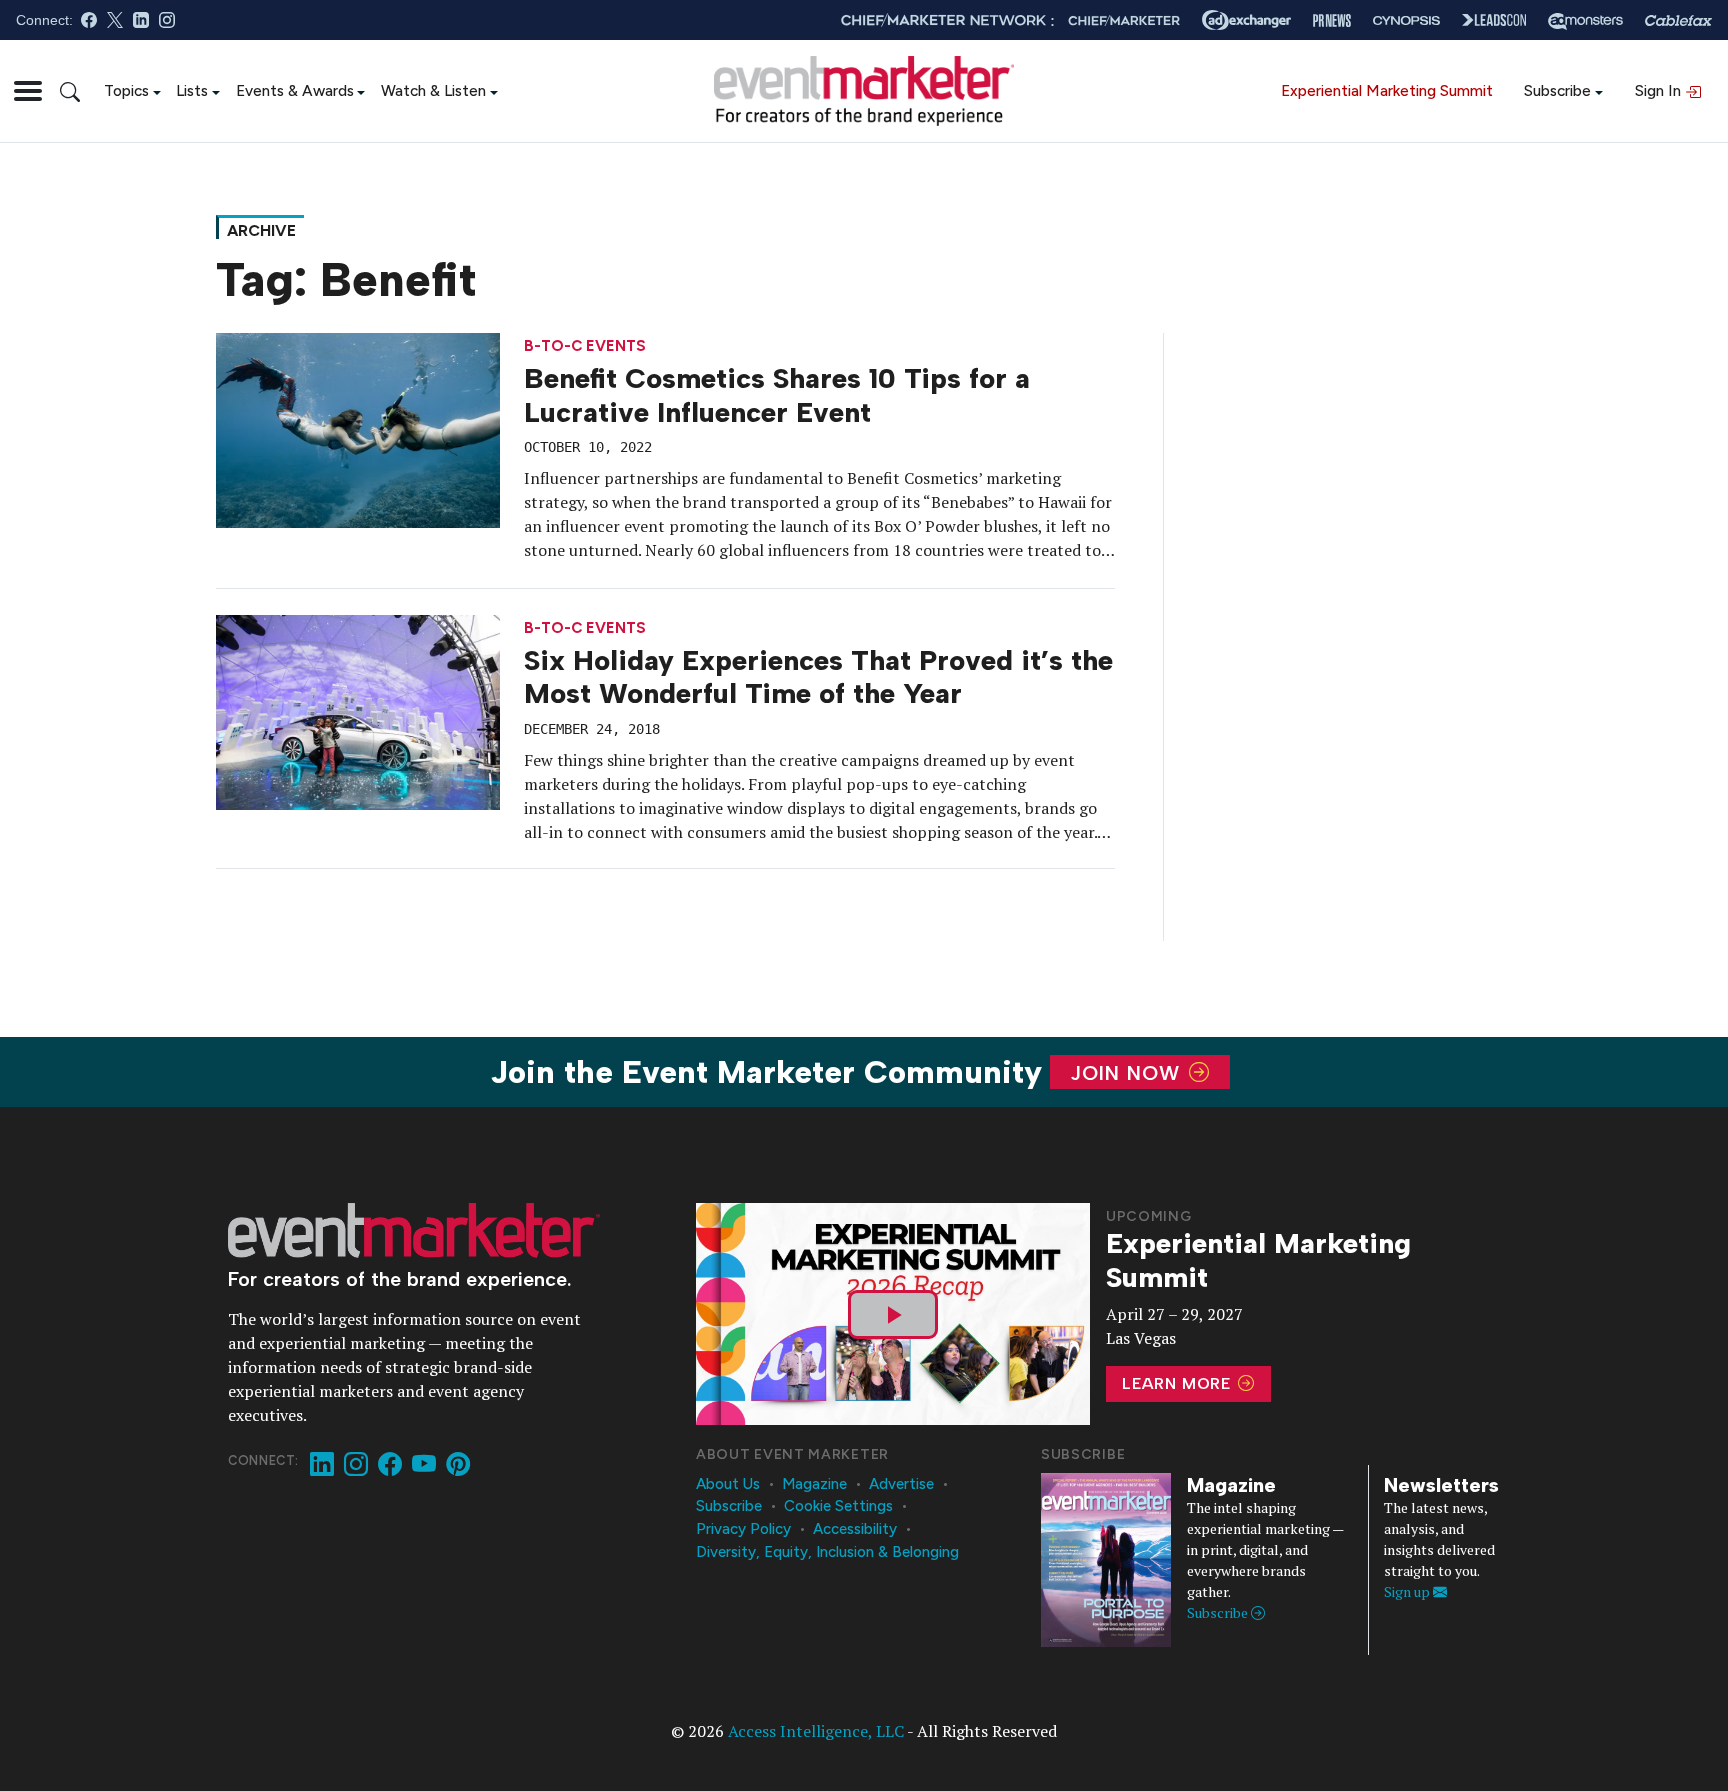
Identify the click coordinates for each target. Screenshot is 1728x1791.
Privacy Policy (743, 1529)
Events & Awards (295, 90)
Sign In (1660, 90)
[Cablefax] (1678, 20)
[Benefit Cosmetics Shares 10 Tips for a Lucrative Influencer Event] (358, 429)
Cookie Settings (838, 1506)
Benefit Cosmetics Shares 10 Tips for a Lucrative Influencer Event (777, 395)
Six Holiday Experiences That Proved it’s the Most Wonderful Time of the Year (818, 677)
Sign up (1408, 1591)
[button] (28, 91)
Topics (126, 90)
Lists (192, 90)
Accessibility (855, 1529)
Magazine (814, 1484)
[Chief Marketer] (1124, 20)
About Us (728, 1484)
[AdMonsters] (1585, 20)
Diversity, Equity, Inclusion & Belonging (827, 1552)
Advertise (901, 1484)
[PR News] (1332, 20)
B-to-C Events (585, 346)
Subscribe (1557, 90)
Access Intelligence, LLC (816, 1731)
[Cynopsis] (1406, 20)
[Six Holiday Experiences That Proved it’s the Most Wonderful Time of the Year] (358, 710)
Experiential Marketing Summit (1387, 90)
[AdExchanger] (1246, 20)
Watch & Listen (433, 90)
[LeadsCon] (1494, 20)
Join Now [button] (1128, 1072)
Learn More (1179, 1383)
